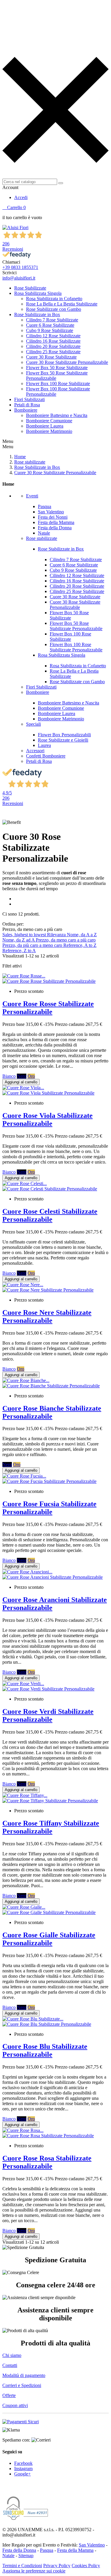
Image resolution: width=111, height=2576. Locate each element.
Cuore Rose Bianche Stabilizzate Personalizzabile (52, 1412)
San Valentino (51, 512)
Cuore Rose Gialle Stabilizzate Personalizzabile (49, 1939)
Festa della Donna (55, 528)
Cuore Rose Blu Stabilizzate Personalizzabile (45, 2050)
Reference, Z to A (19, 951)
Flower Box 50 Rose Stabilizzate (57, 368)
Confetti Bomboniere (46, 756)
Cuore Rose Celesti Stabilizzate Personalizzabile (50, 1215)
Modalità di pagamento (24, 2375)
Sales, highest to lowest (25, 935)
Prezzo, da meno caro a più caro (66, 940)
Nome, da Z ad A (19, 940)
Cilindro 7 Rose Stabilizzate (52, 320)
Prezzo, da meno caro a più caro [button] (35, 929)
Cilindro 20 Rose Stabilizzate (53, 346)
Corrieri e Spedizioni (22, 2385)
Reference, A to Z (80, 945)
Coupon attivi (15, 2405)
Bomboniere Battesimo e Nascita (57, 415)
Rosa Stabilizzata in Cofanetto (54, 299)
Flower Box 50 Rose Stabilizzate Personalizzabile (76, 626)
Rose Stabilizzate (30, 288)
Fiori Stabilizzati (29, 399)
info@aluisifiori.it (19, 278)
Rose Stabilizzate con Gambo (54, 309)
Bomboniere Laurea (45, 426)
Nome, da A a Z (82, 935)
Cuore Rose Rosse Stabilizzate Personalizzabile (48, 1008)
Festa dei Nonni (53, 517)
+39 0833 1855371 (20, 267)
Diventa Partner (19, 171)
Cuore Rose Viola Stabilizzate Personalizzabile (48, 1119)
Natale (44, 533)
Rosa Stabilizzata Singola (38, 293)
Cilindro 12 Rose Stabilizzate (53, 336)
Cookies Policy (86, 2566)
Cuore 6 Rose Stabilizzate (50, 325)
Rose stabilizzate (42, 538)
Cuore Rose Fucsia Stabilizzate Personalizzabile (49, 1508)
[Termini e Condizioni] (21, 2422)
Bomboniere (26, 410)
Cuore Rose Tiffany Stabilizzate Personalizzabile (51, 1827)
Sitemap (26, 2556)
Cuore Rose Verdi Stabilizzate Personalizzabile (48, 1715)
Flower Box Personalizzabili (64, 735)
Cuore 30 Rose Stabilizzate (51, 357)
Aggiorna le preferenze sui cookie (34, 2571)
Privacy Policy (57, 2566)
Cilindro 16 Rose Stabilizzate (53, 341)
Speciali (33, 724)
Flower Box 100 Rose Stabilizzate (58, 383)
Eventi (32, 496)
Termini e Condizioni (22, 2566)
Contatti (10, 2365)
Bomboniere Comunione (49, 421)
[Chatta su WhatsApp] (7, 2488)
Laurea (44, 745)
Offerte (9, 2395)
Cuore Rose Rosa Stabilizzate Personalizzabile (47, 2162)
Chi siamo (12, 2355)
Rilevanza (57, 935)
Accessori (35, 751)
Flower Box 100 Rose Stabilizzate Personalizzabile (76, 647)
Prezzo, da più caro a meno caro (33, 945)
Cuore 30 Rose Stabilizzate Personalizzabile (67, 362)
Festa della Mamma (56, 522)
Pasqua (45, 506)
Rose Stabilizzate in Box (37, 314)
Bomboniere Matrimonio (49, 431)
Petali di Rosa (27, 405)
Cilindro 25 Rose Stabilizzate (53, 352)
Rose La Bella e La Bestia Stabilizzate (62, 304)
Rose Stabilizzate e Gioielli (63, 740)
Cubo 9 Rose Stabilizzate (50, 330)
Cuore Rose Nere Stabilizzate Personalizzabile (47, 1316)
